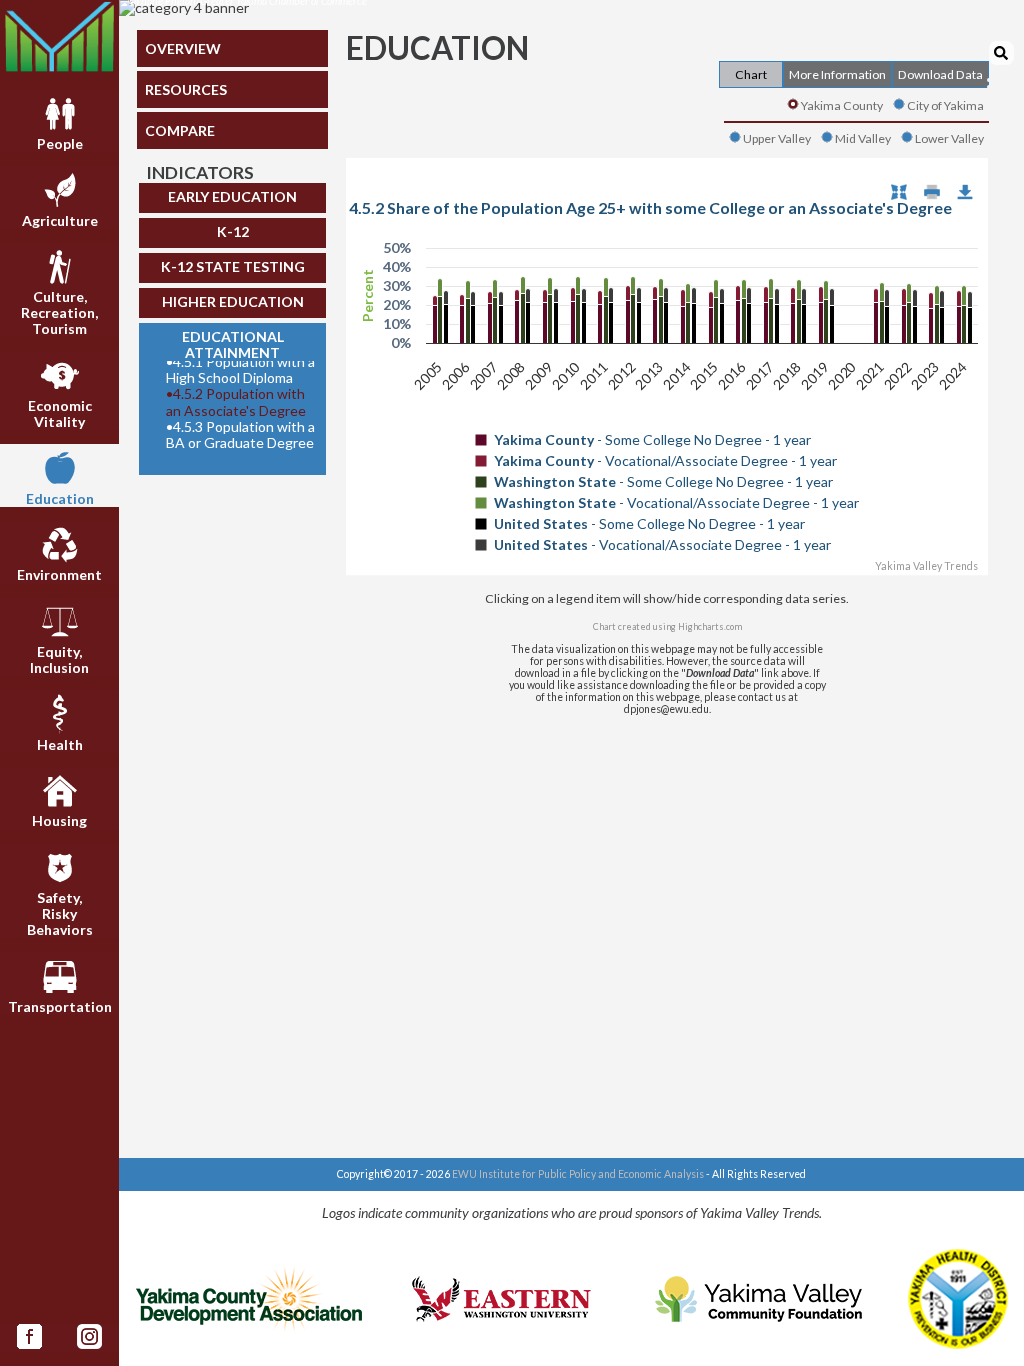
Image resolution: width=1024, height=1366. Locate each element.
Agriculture (60, 220)
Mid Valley (863, 138)
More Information (837, 74)
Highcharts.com (710, 626)
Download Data (940, 74)
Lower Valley (949, 138)
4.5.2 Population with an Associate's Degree (236, 402)
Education (60, 498)
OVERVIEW (183, 48)
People (60, 143)
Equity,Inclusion (59, 659)
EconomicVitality (60, 413)
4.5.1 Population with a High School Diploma (240, 370)
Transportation (60, 1006)
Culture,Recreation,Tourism (59, 312)
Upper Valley (777, 138)
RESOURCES (186, 89)
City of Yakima (945, 105)
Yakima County (842, 105)
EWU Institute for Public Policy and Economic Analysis (578, 1174)
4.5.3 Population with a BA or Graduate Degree (240, 435)
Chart (751, 74)
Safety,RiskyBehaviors (60, 913)
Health (60, 744)
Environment (59, 574)
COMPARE (180, 130)
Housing (59, 820)
